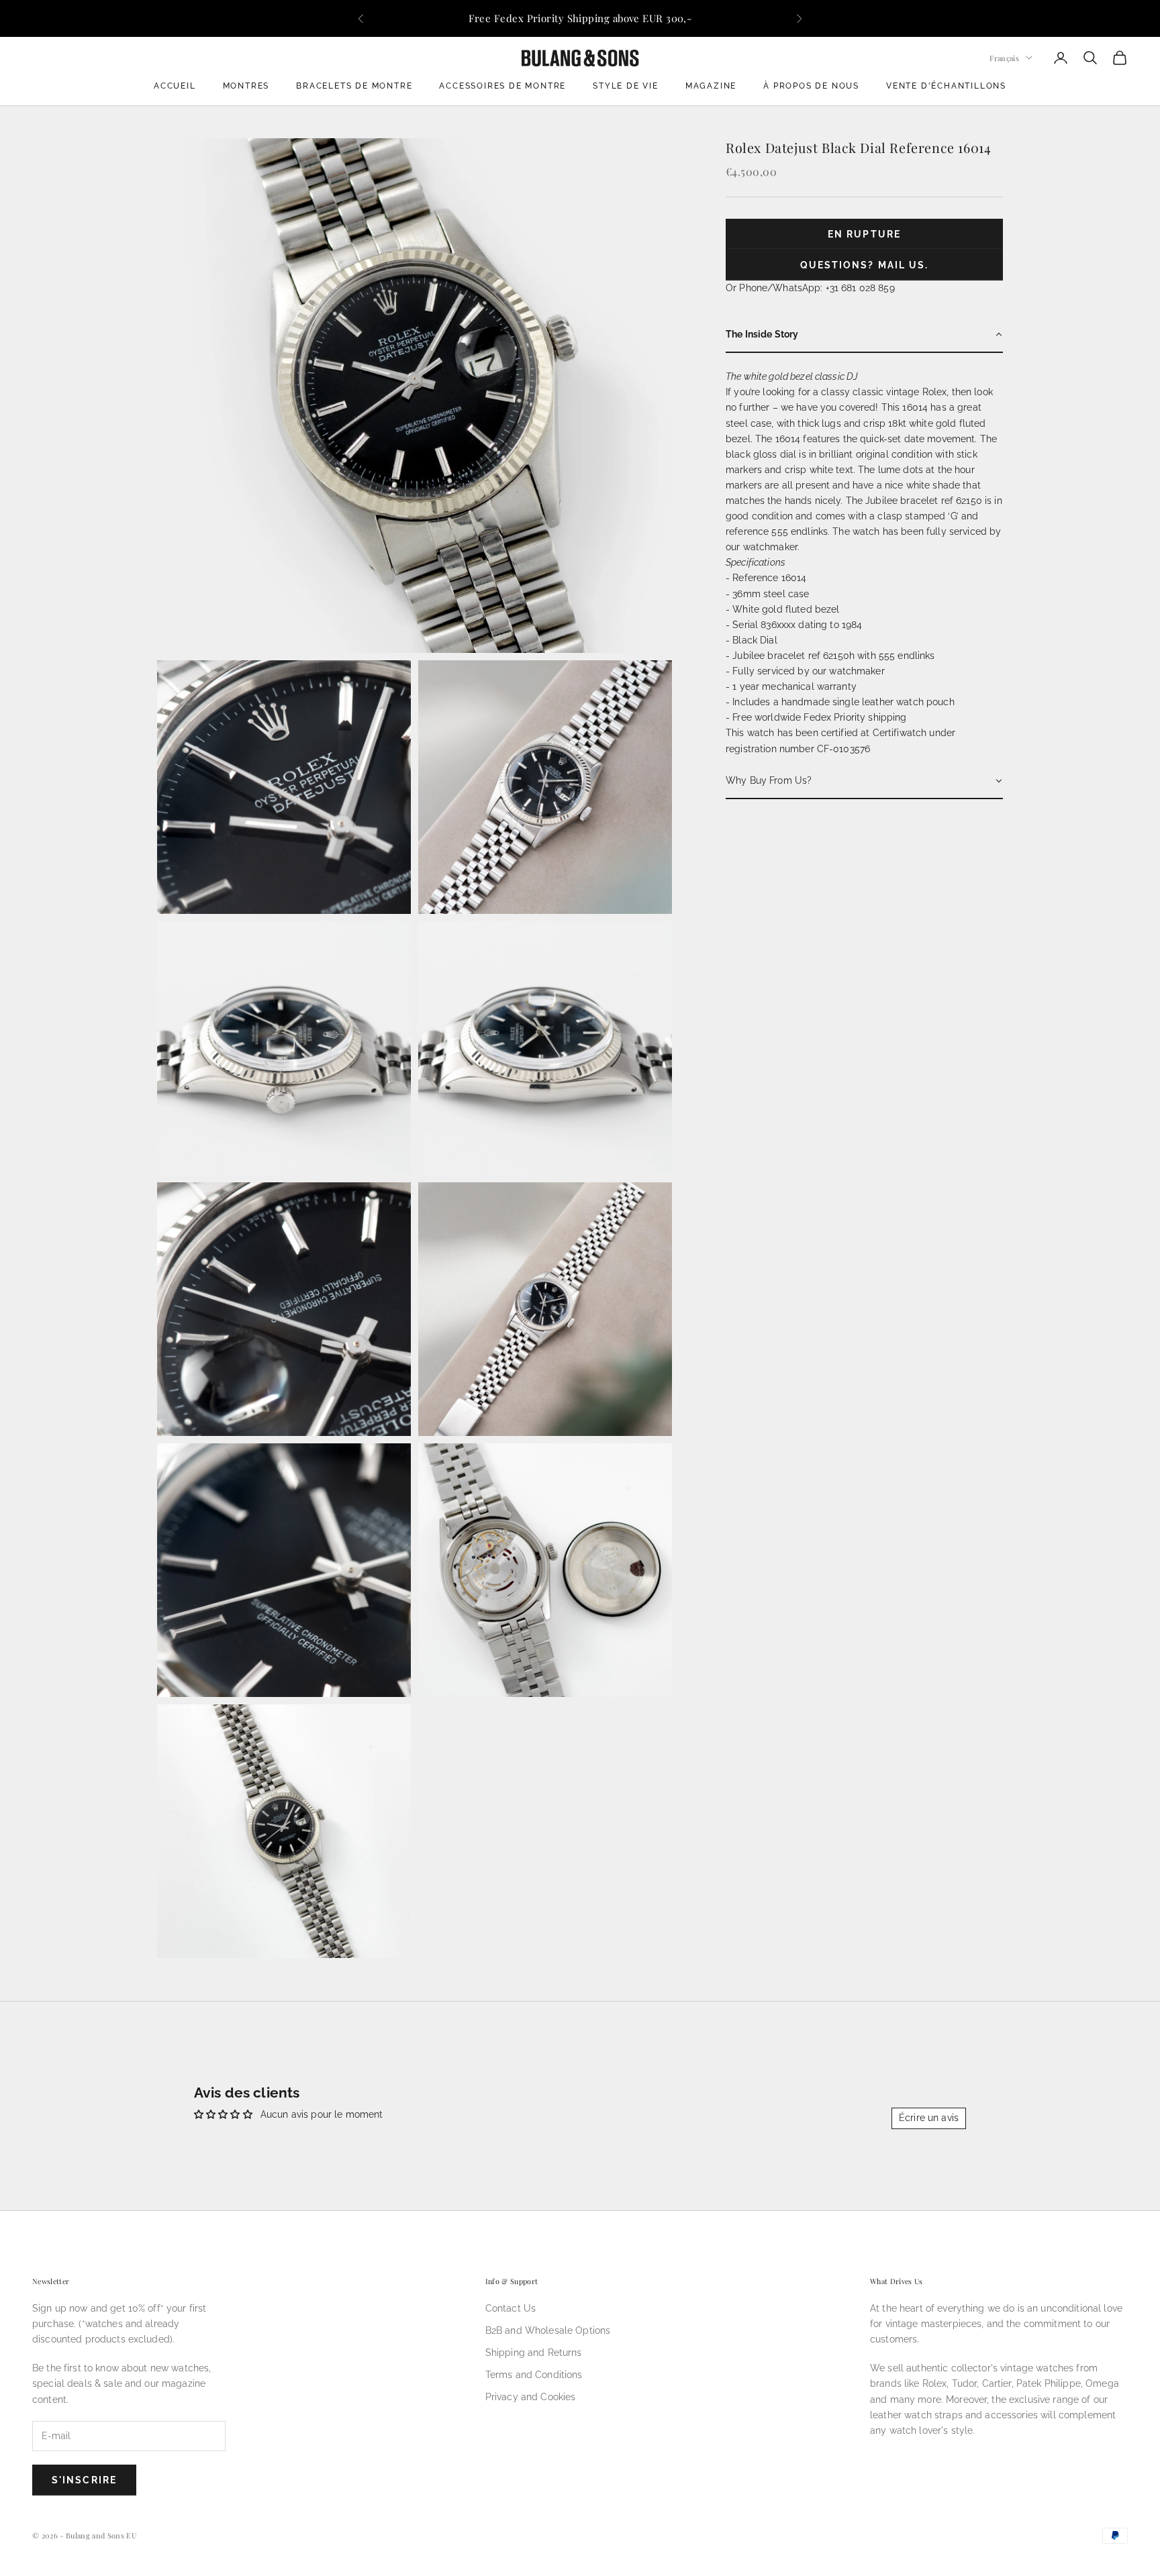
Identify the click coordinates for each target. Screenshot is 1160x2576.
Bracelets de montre (354, 86)
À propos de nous (811, 86)
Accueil (175, 86)
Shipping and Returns (534, 2353)
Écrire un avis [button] (929, 2118)
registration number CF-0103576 (798, 749)
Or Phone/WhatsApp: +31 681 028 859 (810, 288)
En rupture (864, 234)
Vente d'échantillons (946, 86)
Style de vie (626, 86)
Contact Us (511, 2308)
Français (1004, 57)
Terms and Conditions (534, 2375)
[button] (864, 335)
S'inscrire (84, 2480)
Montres (246, 86)
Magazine (711, 86)
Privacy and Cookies (531, 2397)
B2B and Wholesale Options (548, 2330)
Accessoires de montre (502, 86)
